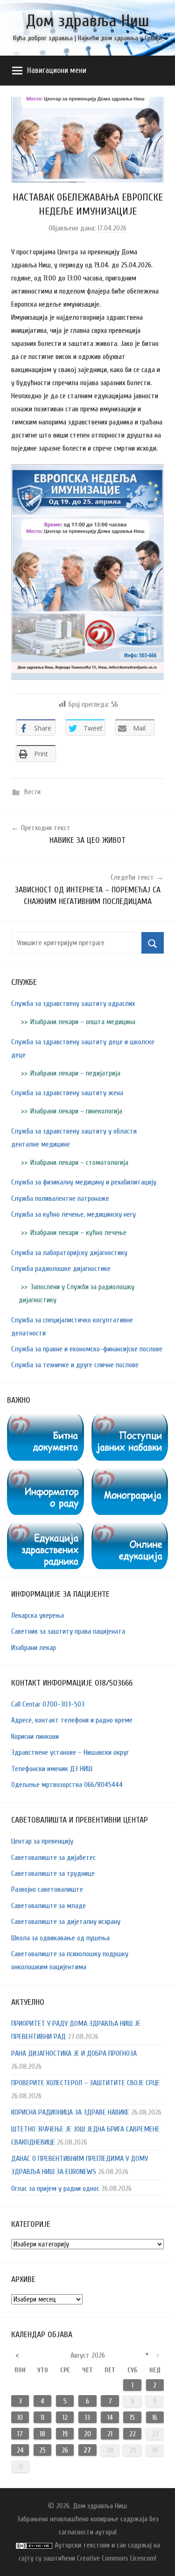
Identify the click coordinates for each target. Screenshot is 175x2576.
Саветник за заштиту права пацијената (68, 1631)
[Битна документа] (45, 1421)
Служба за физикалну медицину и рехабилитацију (84, 1182)
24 (20, 2450)
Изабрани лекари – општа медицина (83, 1022)
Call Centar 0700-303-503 (48, 1704)
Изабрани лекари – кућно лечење (78, 1233)
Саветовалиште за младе (49, 1906)
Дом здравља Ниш (88, 21)
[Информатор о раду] (45, 1475)
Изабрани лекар (34, 1648)
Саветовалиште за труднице (53, 1873)
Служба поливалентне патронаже (60, 1198)
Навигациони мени (57, 70)
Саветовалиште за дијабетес (53, 1858)
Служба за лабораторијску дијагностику (69, 1253)
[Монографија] (130, 1475)
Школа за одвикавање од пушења (60, 1938)
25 (42, 2450)
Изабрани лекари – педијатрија (75, 1073)
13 (87, 2418)
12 (65, 2418)
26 (65, 2450)
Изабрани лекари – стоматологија (79, 1162)
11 (42, 2418)
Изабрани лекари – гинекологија (76, 1111)
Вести (32, 792)
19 (65, 2434)
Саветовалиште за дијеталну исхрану (66, 1922)
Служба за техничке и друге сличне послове (75, 1365)
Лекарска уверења (38, 1615)
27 (87, 2450)
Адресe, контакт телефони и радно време (72, 1720)
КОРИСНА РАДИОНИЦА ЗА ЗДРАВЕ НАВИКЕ (70, 2112)
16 (155, 2418)
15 (132, 2418)
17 (20, 2434)
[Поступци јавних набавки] (130, 1421)
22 (133, 2434)
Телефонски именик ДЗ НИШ (52, 1769)
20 (87, 2434)
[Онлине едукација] (130, 1529)
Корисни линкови (35, 1736)
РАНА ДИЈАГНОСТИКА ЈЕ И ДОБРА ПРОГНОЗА (74, 2053)
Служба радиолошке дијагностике (61, 1269)
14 (110, 2418)
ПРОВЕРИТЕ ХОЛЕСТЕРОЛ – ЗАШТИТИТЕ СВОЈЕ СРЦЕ (85, 2083)
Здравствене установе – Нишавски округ (70, 1752)
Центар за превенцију (42, 1841)
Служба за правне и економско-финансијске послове (87, 1349)
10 (20, 2418)
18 (42, 2434)
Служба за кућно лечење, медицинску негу (73, 1214)
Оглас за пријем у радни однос (55, 2189)
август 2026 (88, 2355)
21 (110, 2434)
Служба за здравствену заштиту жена (67, 1093)
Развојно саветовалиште (47, 1889)
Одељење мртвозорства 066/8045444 (67, 1785)
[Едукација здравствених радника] (45, 1529)
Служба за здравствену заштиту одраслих (73, 1004)
